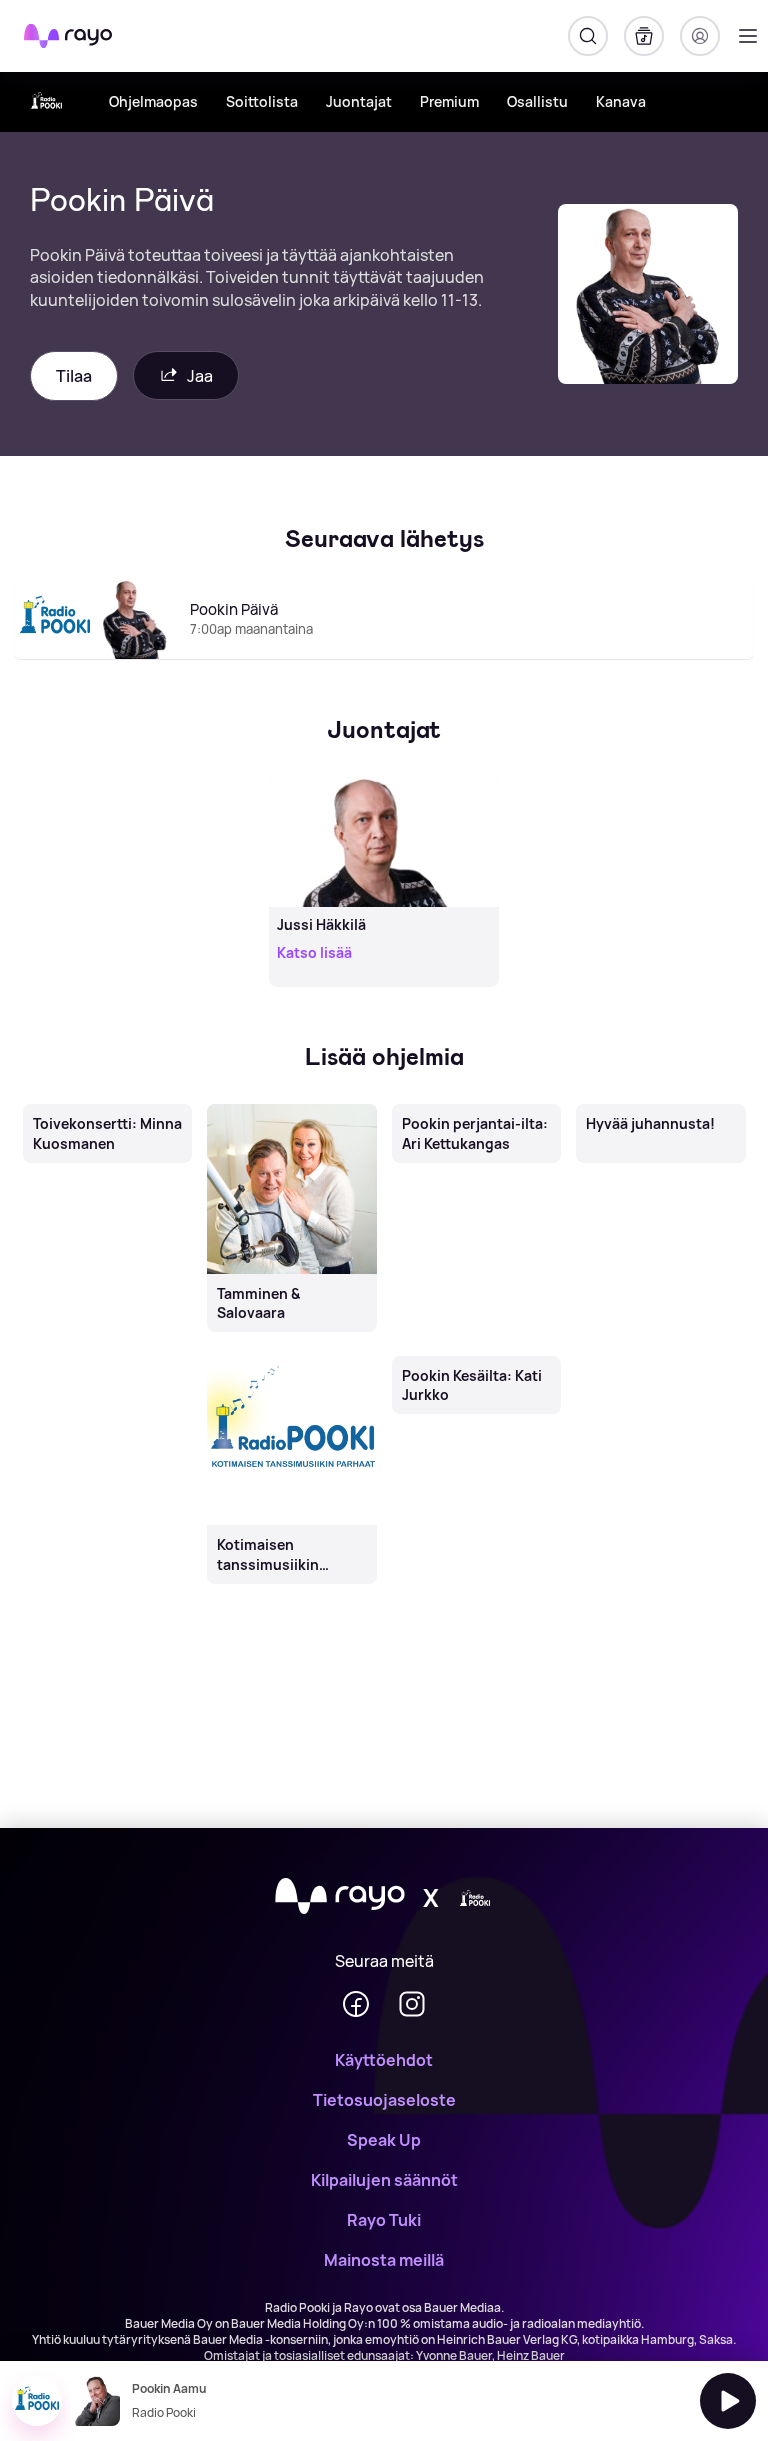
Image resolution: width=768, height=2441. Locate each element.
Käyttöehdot (384, 2060)
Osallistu (537, 101)
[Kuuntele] (728, 2401)
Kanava (621, 101)
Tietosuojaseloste (384, 2100)
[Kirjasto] (644, 36)
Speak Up (384, 2140)
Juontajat (359, 101)
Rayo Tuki (384, 2220)
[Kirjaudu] (700, 36)
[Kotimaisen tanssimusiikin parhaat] (292, 1357)
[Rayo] (340, 1897)
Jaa (200, 376)
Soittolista (262, 101)
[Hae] (588, 36)
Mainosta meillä (384, 2260)
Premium (449, 101)
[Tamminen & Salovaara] (292, 1106)
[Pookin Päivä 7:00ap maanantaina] (384, 658)
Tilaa (74, 376)
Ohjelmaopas (153, 101)
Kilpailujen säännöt (384, 2180)
